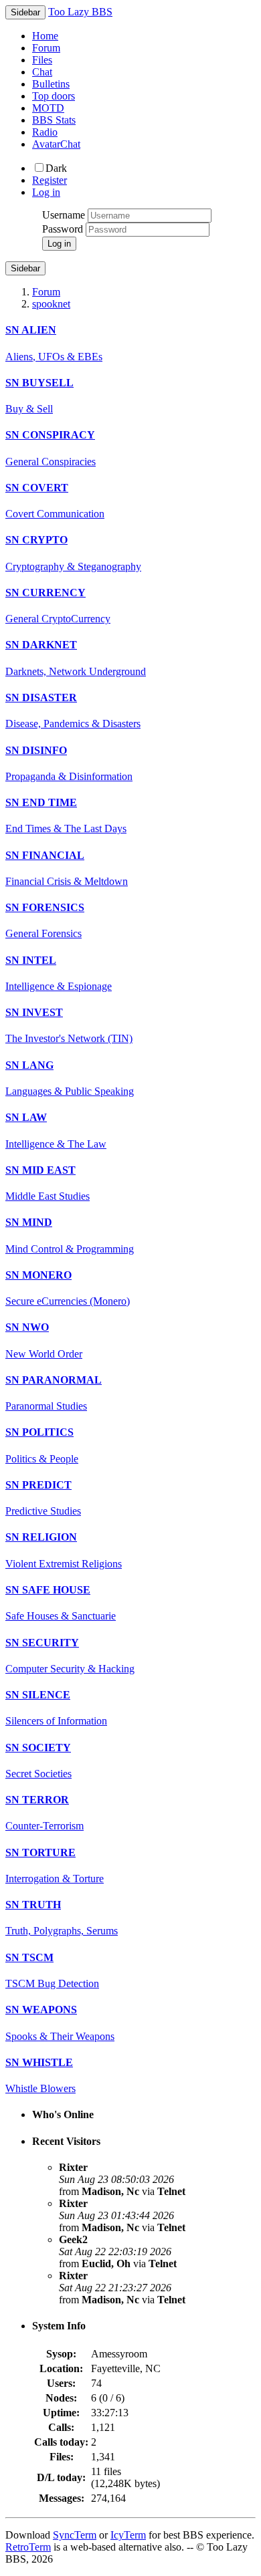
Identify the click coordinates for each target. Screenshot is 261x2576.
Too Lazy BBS (80, 12)
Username (64, 215)
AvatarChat (56, 144)
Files (42, 60)
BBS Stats (54, 120)
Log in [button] (46, 192)
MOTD (48, 108)
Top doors (54, 96)
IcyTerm (128, 2535)
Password (63, 229)
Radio (45, 132)
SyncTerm (75, 2535)
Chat (42, 72)
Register (50, 180)
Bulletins (51, 84)
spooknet (51, 304)
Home (45, 36)
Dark (56, 168)
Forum (46, 48)
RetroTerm (28, 2547)
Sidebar (25, 268)
